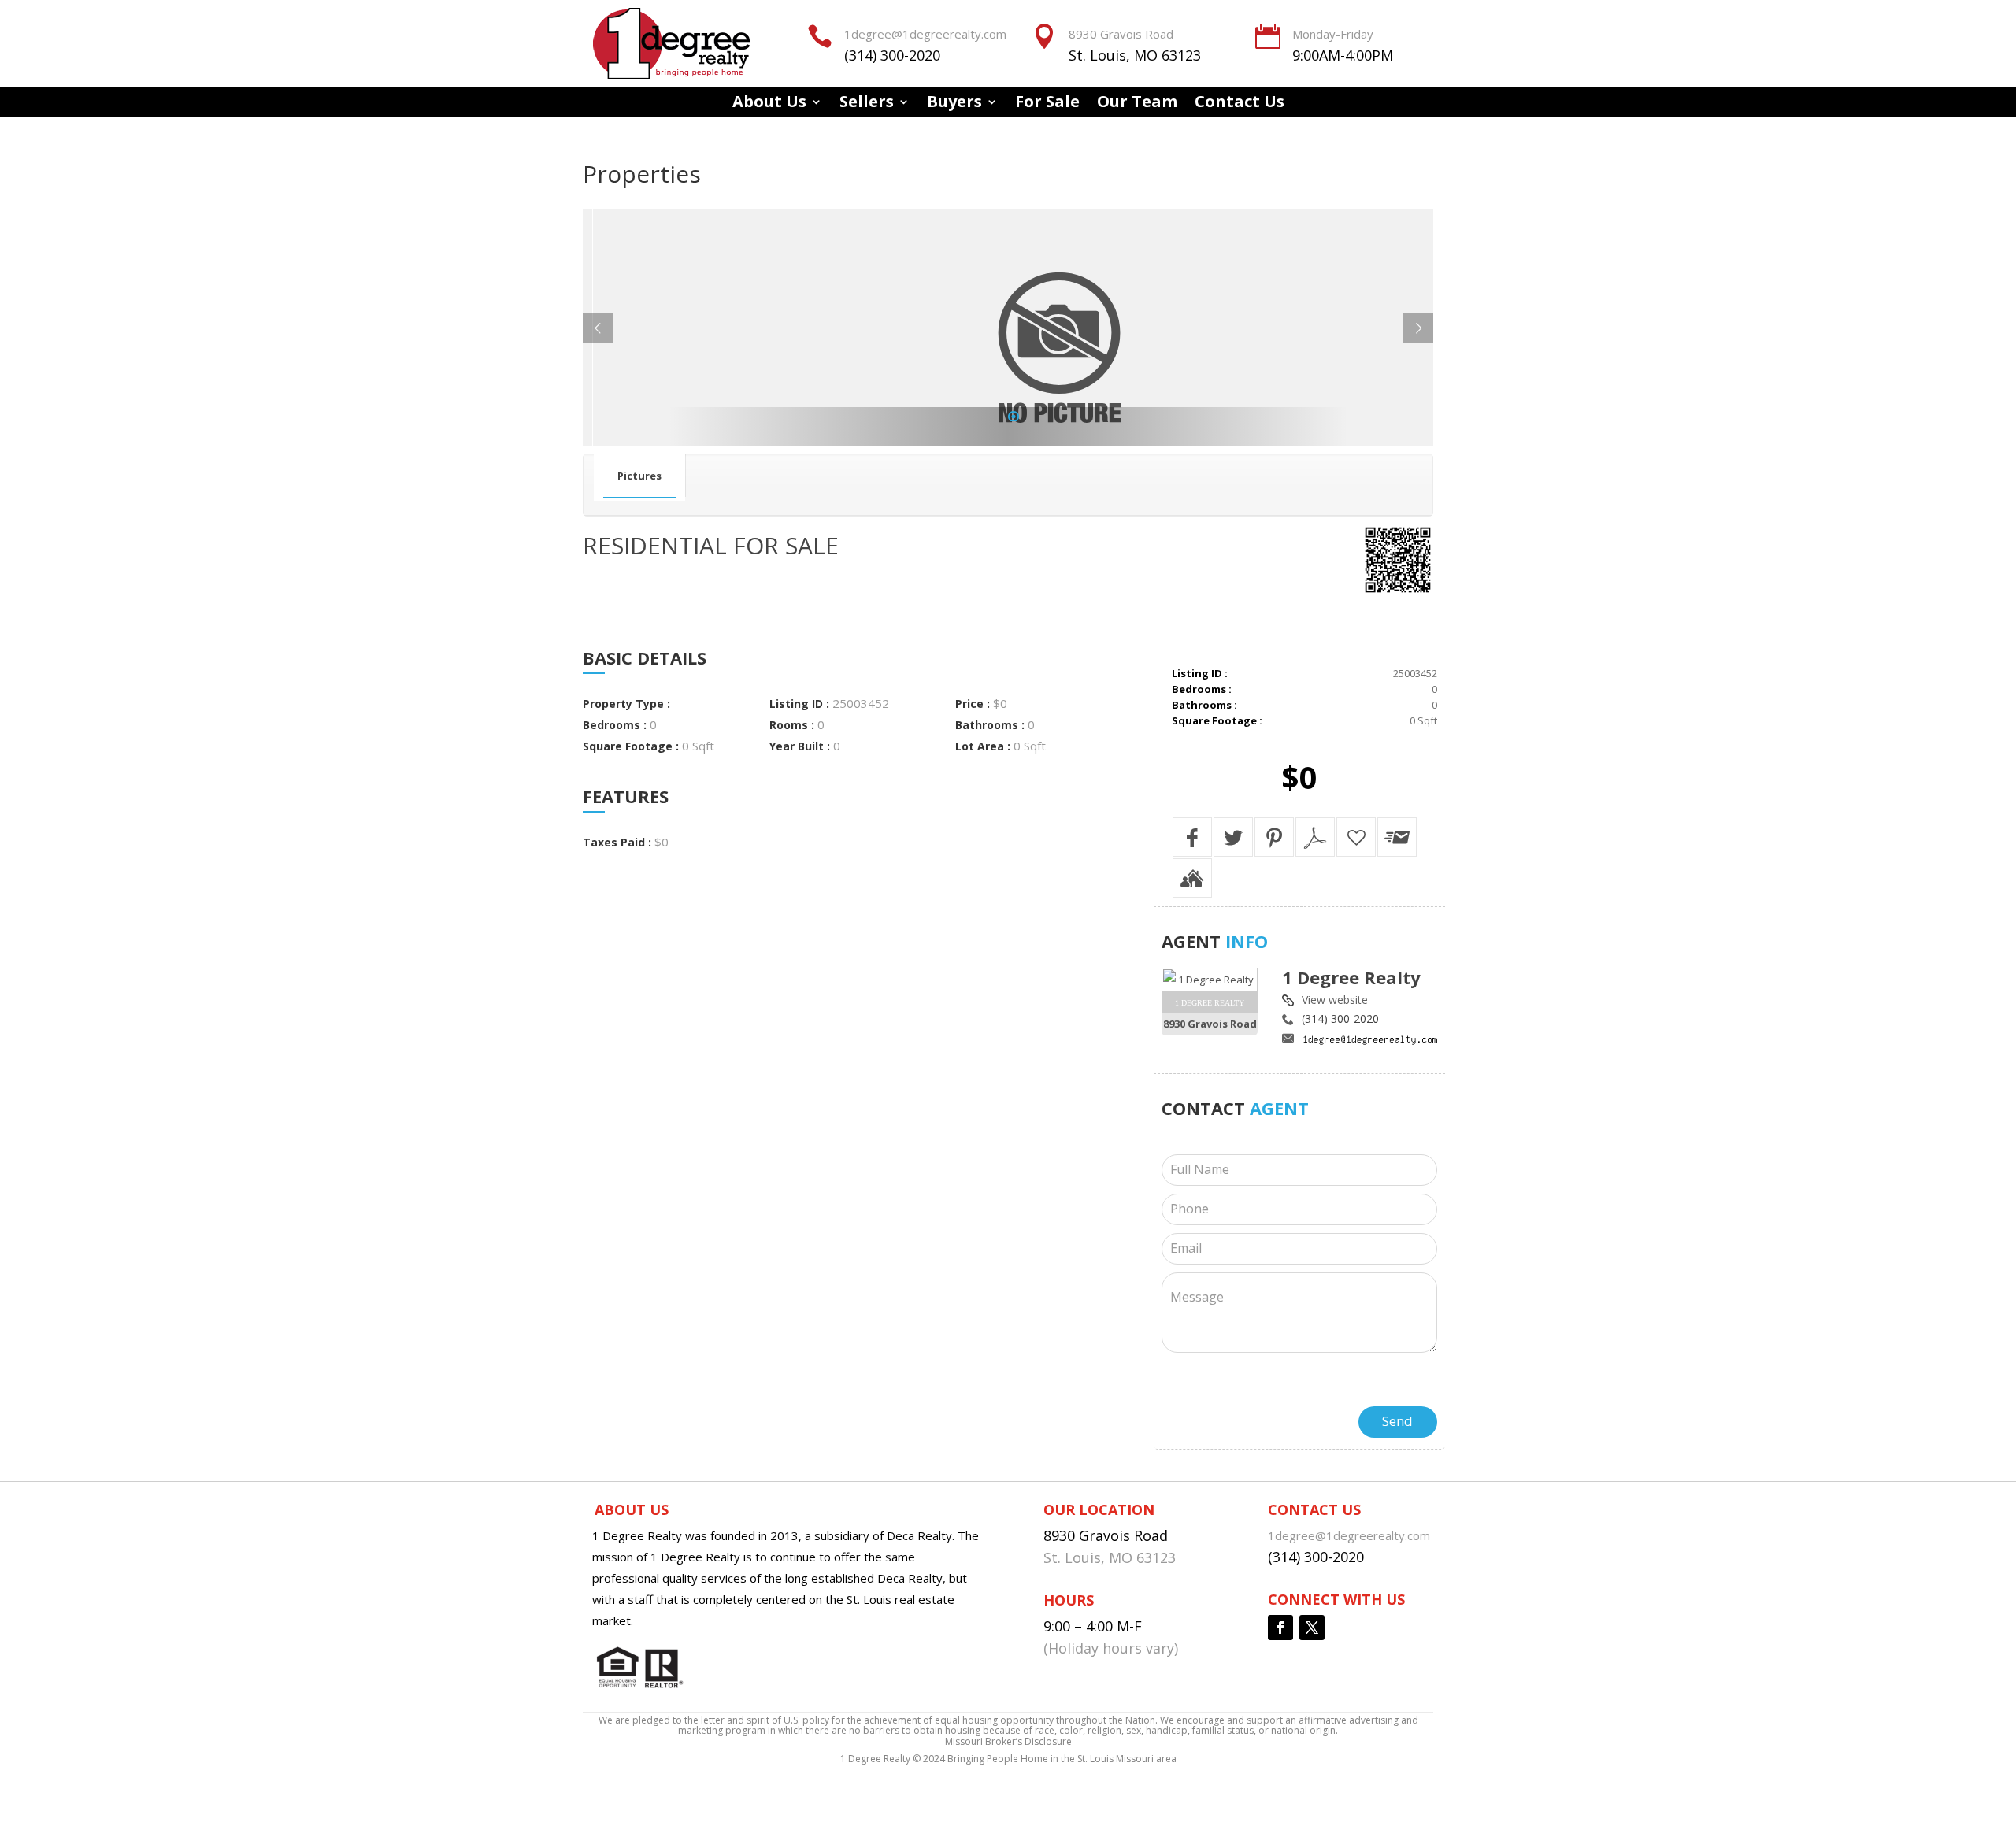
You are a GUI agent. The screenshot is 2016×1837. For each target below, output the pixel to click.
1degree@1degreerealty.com (925, 34)
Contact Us (1240, 104)
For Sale (1047, 104)
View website (1335, 1000)
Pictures (639, 476)
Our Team (1137, 104)
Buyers (954, 104)
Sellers (867, 104)
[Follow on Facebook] (1280, 1628)
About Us (769, 104)
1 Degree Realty (1351, 977)
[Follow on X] (1312, 1628)
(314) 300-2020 (892, 55)
